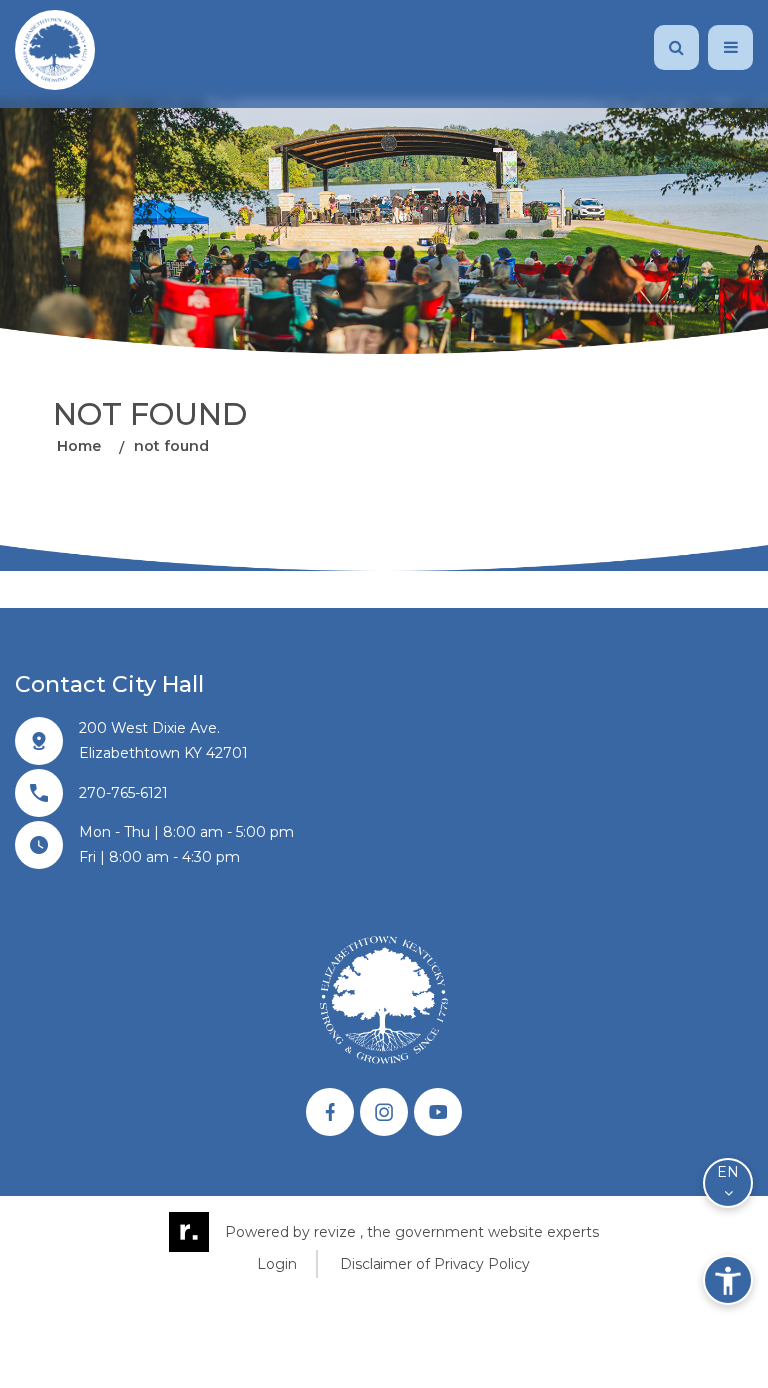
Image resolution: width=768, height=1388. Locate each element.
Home (79, 447)
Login (277, 1264)
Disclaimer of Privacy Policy (434, 1264)
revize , (338, 1232)
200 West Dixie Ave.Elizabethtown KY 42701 (163, 740)
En (728, 1172)
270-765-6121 (123, 793)
